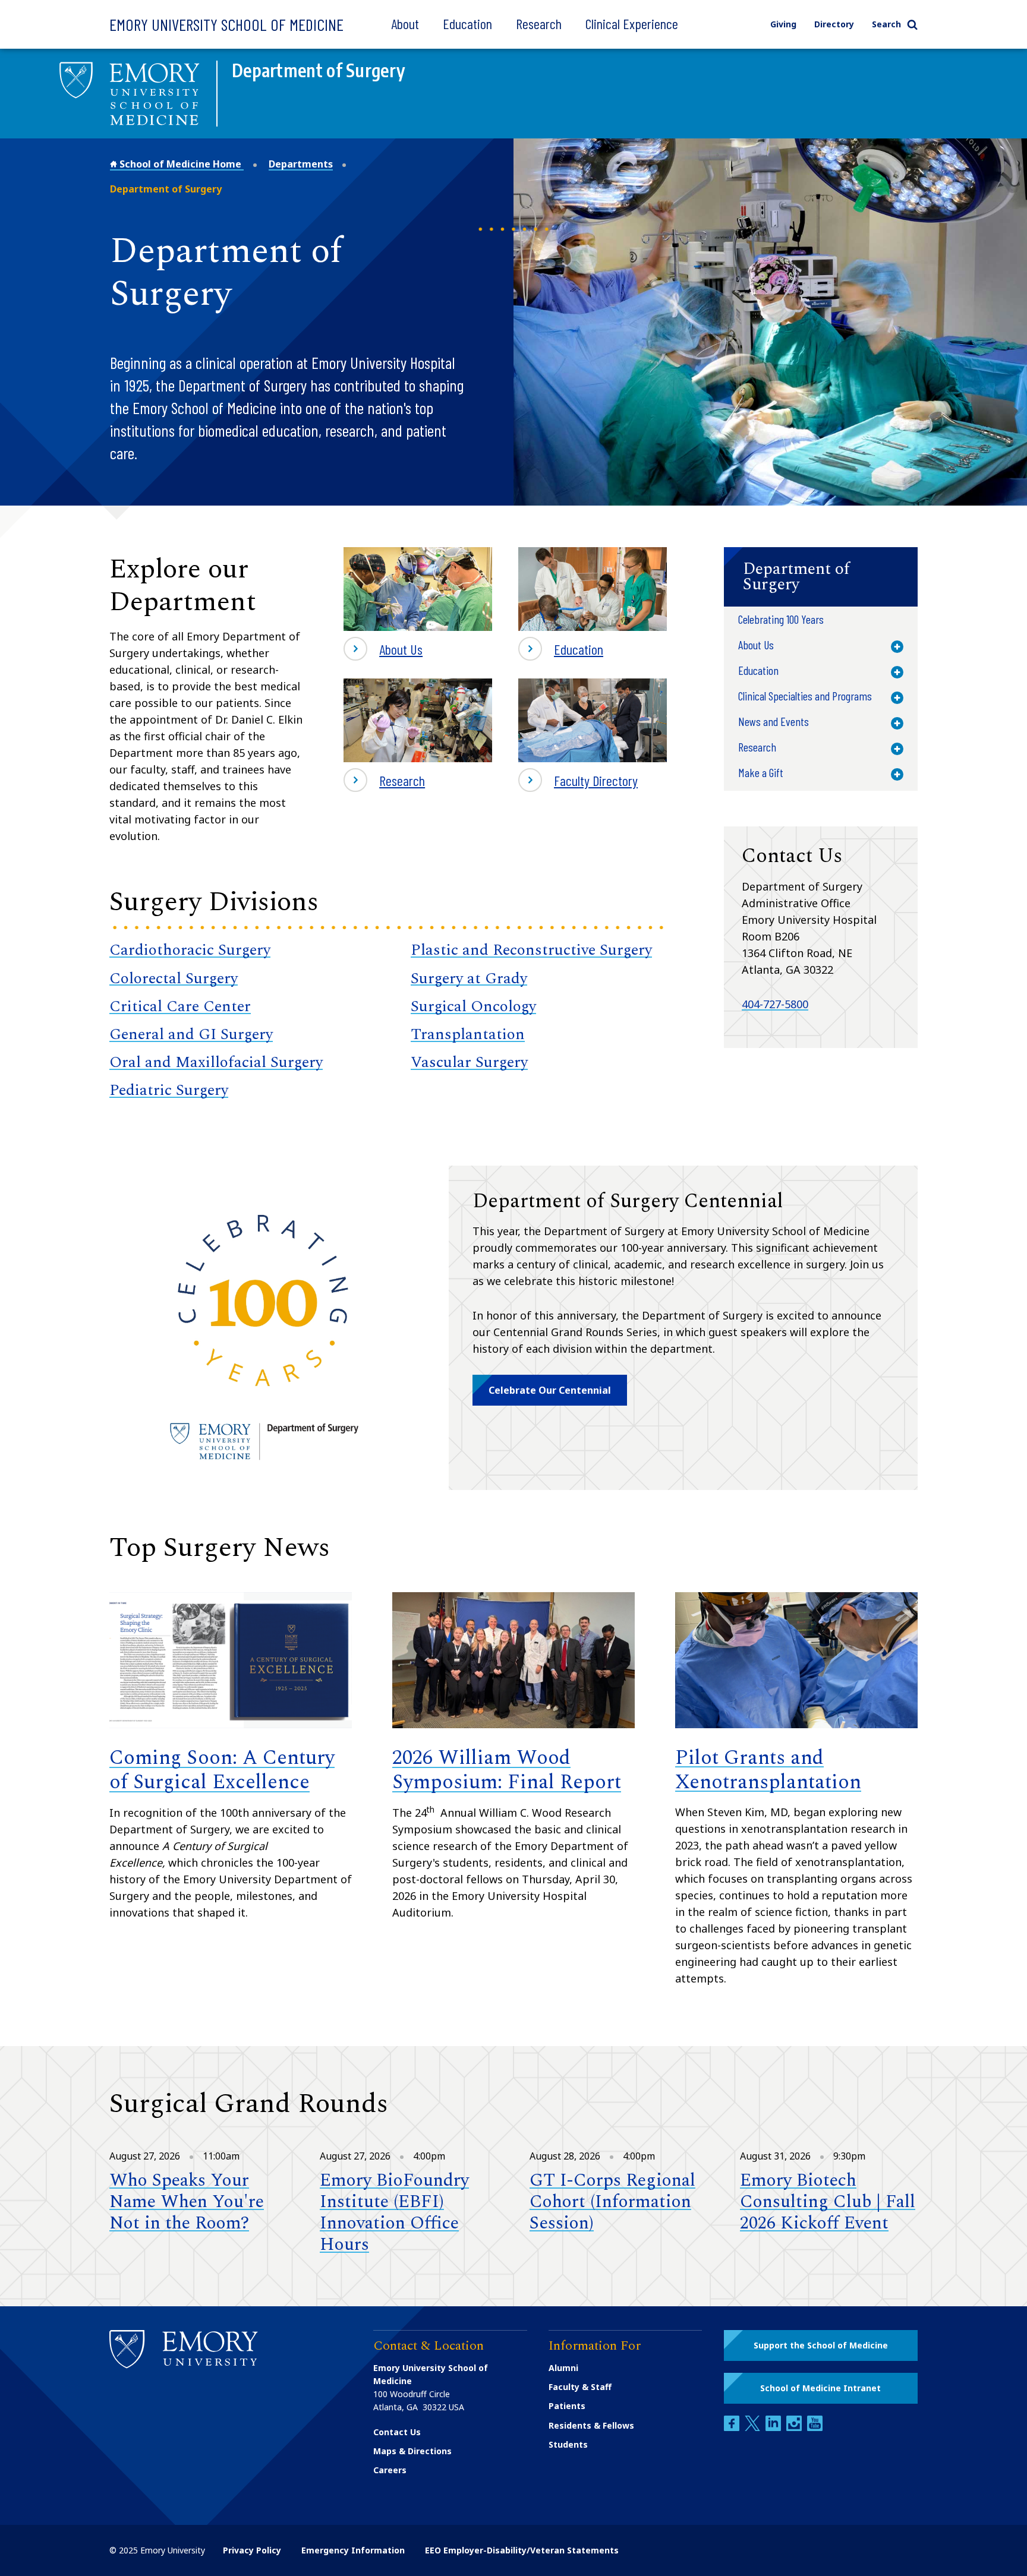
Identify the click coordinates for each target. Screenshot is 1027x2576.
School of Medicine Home (180, 164)
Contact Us (397, 2432)
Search (886, 24)
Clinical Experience (632, 23)
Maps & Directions (412, 2451)
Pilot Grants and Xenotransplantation (768, 1770)
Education (467, 23)
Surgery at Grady (469, 978)
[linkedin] (774, 2428)
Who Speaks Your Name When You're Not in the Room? (187, 2202)
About (405, 23)
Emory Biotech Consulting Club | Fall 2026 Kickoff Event (828, 2202)
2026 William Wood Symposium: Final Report (507, 1770)
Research (539, 23)
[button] (821, 577)
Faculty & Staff (580, 2387)
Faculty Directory (578, 782)
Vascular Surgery (469, 1062)
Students (568, 2444)
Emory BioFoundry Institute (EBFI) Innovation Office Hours (394, 2212)
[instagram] (795, 2428)
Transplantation (468, 1034)
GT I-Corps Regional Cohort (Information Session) (612, 2202)
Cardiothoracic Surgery (190, 950)
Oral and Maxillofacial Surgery (216, 1062)
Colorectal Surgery (174, 978)
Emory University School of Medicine (226, 24)
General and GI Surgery (191, 1034)
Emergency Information (353, 2550)
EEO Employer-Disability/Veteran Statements (522, 2550)
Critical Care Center (180, 1006)
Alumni (563, 2368)
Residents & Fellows (591, 2425)
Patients (567, 2406)
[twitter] (754, 2428)
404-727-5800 (775, 1004)
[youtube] (815, 2428)
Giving (783, 24)
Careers (390, 2470)
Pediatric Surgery (169, 1090)
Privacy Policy (252, 2550)
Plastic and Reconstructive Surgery (531, 950)
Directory (834, 24)
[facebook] (733, 2428)
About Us (401, 649)
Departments (301, 164)
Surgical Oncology (473, 1006)
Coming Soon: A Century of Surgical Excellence (222, 1770)
